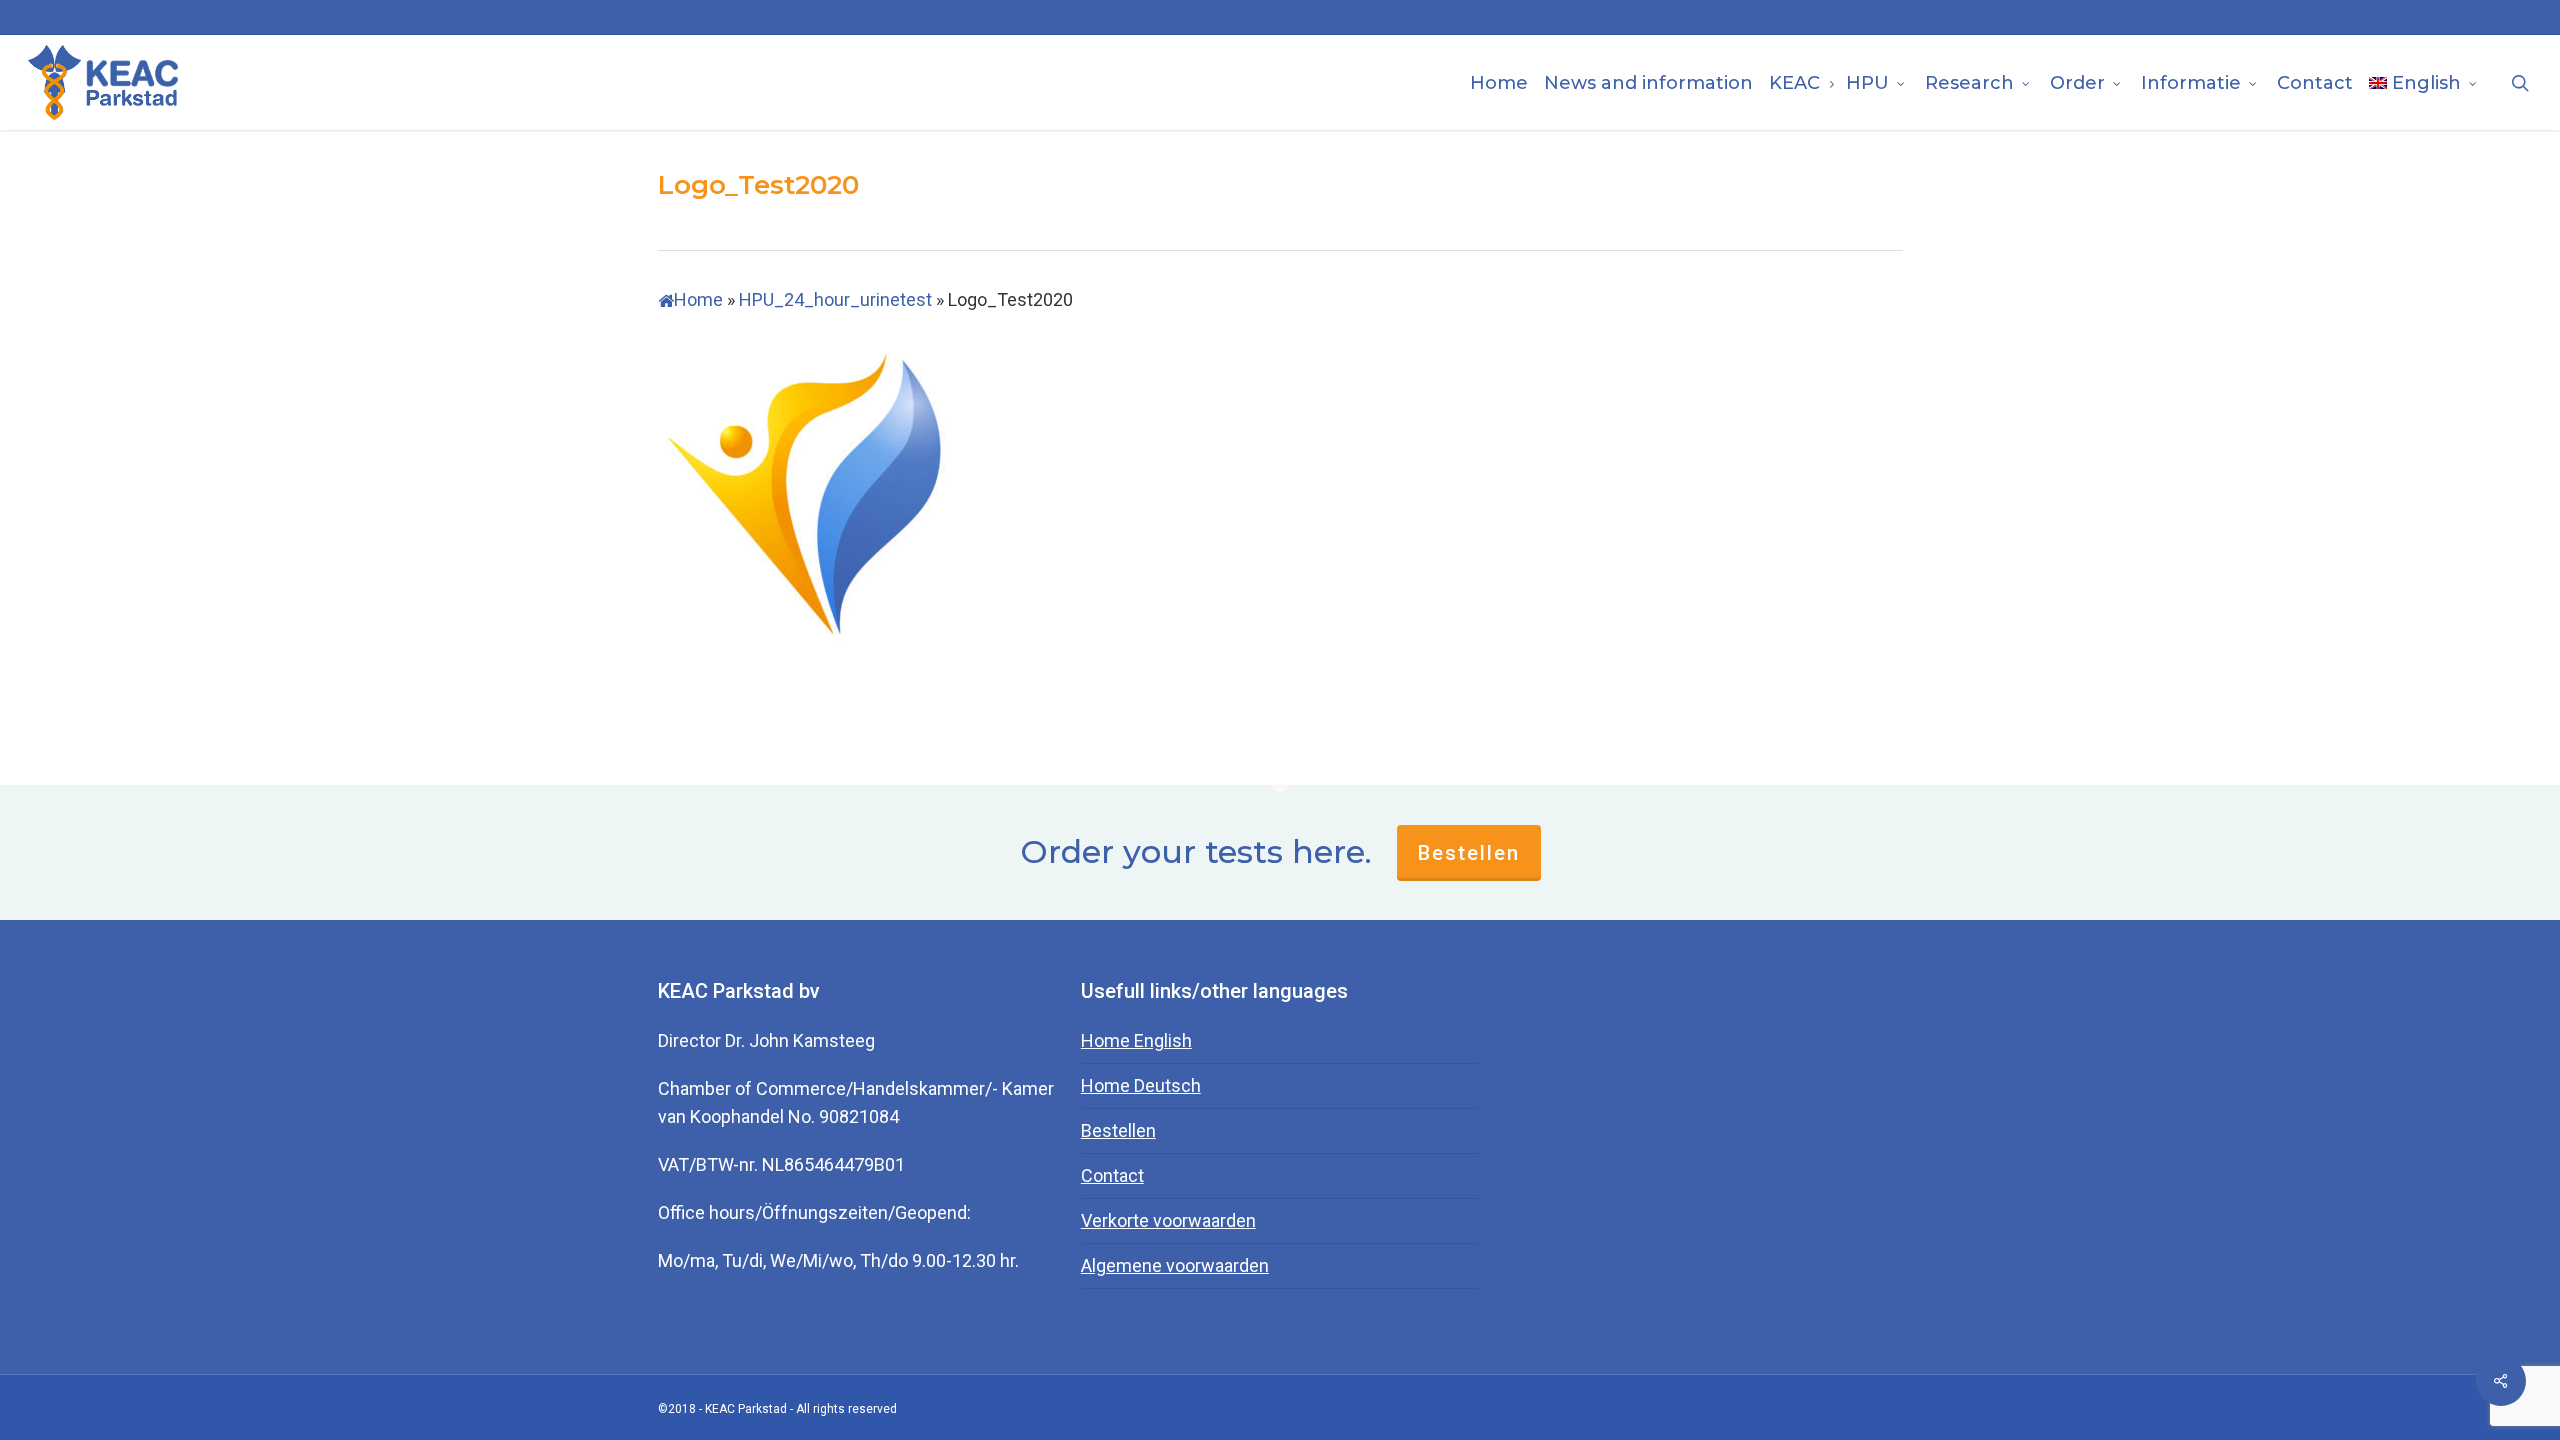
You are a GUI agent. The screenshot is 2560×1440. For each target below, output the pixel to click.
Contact (1112, 1175)
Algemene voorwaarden (1175, 1265)
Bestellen (1469, 853)
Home (698, 299)
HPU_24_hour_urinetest (835, 299)
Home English (1136, 1040)
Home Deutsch (1141, 1085)
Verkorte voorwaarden (1168, 1220)
